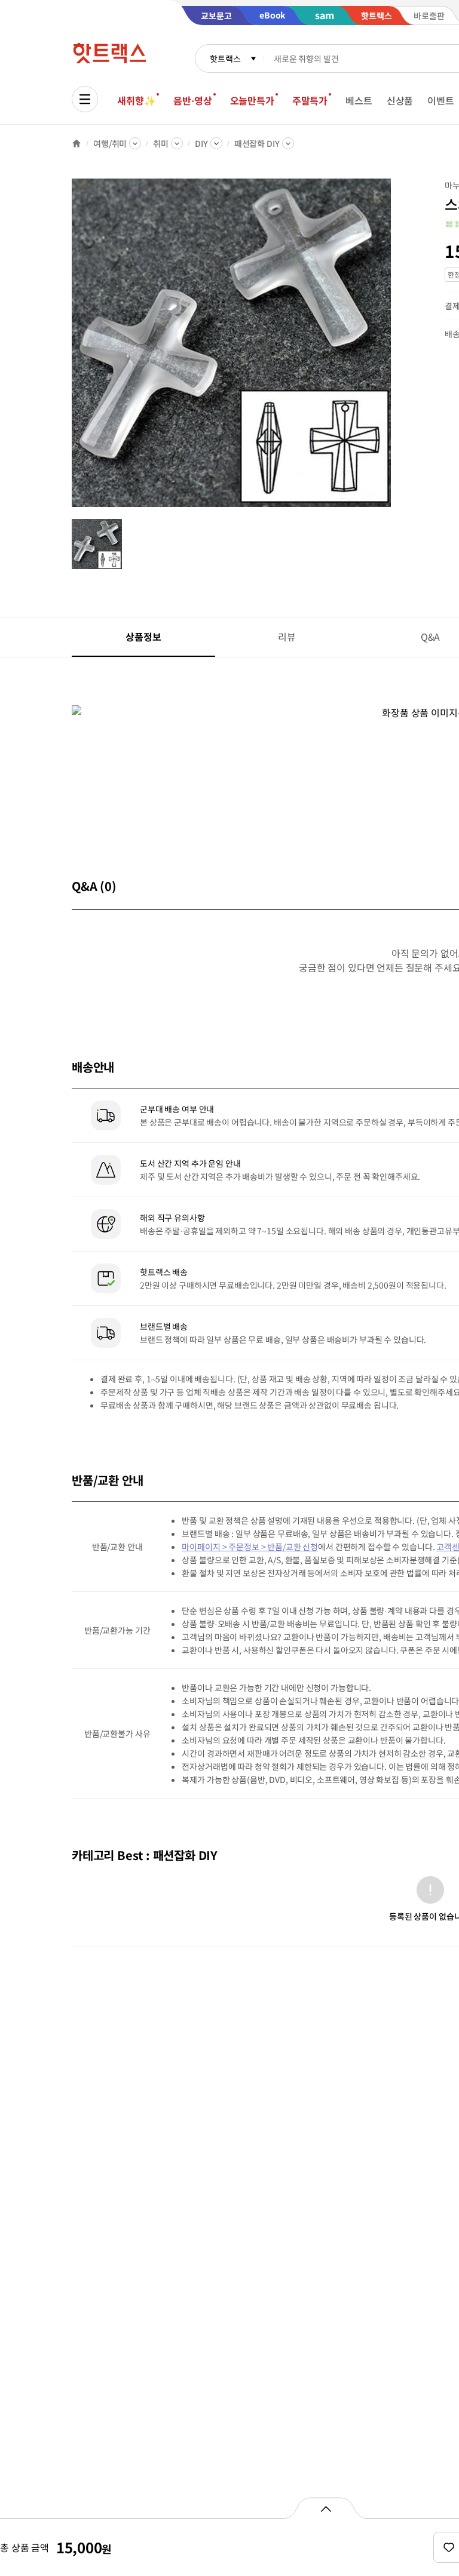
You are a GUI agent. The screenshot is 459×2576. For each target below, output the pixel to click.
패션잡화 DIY (257, 143)
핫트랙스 (225, 59)
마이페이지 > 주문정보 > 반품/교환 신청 (250, 1547)
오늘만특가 (252, 100)
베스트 (359, 100)
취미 (161, 143)
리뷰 (287, 637)
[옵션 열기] (325, 2508)
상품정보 (143, 637)
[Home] (76, 143)
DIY (201, 143)
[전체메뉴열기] (85, 99)
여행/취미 (110, 143)
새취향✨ (136, 100)
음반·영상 (192, 100)
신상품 (400, 100)
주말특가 (310, 100)
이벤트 (441, 100)
